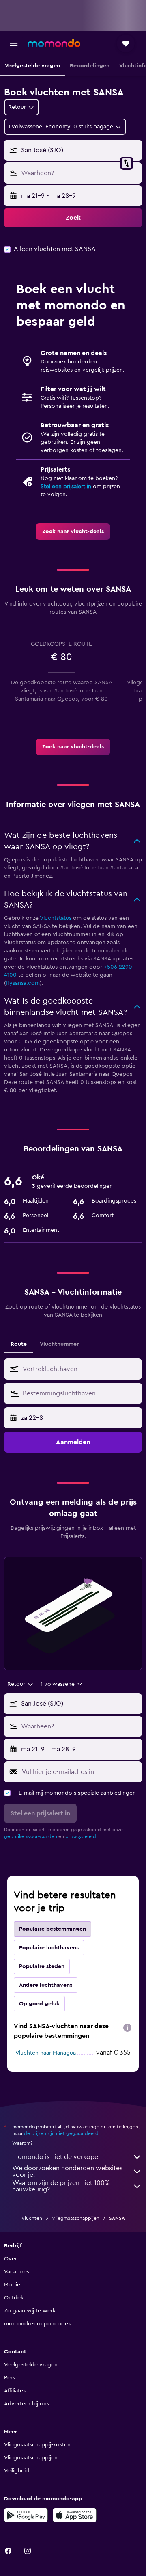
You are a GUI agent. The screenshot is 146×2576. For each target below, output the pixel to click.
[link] (73, 532)
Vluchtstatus (56, 918)
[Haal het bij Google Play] (26, 2515)
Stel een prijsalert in (66, 487)
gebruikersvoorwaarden (31, 1836)
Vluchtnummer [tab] (59, 1344)
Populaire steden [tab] (42, 1966)
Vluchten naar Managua (46, 2053)
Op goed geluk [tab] (39, 2004)
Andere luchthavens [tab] (46, 1985)
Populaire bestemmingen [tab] (53, 1929)
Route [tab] (19, 1344)
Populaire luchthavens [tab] (49, 1948)
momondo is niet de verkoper (56, 2157)
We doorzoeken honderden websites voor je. (67, 2172)
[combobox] (80, 1369)
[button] (14, 43)
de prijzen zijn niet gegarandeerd (61, 2133)
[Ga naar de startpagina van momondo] (54, 43)
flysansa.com (23, 983)
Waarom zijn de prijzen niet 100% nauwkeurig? (61, 2186)
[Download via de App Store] (75, 2515)
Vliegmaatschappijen (76, 2218)
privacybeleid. (81, 1836)
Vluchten (32, 2218)
